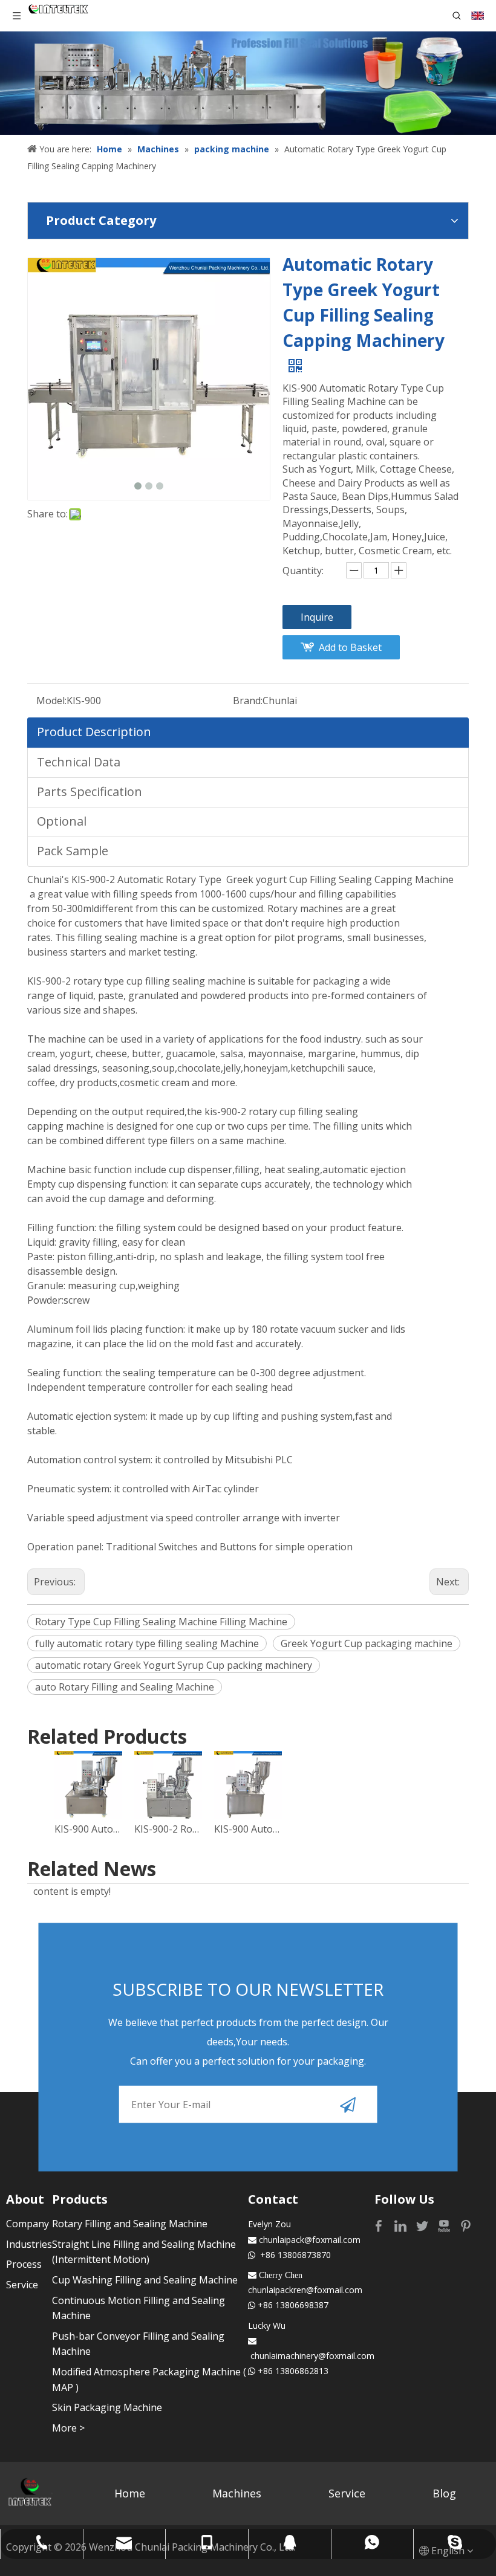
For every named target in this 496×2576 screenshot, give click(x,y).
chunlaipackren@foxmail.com (305, 2290)
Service (22, 2285)
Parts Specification (90, 791)
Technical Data (79, 762)
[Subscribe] (348, 2105)
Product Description (94, 732)
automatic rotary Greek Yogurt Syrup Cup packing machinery (174, 1665)
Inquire (317, 617)
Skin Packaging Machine (107, 2407)
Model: (51, 701)
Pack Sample (73, 851)
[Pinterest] (466, 2225)
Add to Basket (350, 647)
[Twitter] (423, 2225)
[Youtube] (445, 2225)
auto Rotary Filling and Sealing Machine (125, 1687)
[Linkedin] (402, 2225)
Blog (444, 2493)
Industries (29, 2244)
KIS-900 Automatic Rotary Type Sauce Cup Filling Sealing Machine (88, 1829)
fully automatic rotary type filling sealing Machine (147, 1643)
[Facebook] (380, 2225)
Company (28, 2224)
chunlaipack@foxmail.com (310, 2240)
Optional (62, 821)
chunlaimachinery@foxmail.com (312, 2356)
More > (68, 2428)
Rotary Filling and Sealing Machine (130, 2224)
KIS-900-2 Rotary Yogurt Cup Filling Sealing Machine (168, 1829)
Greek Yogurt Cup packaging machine (367, 1643)
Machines (237, 2493)
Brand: (248, 701)
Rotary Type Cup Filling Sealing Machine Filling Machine (161, 1622)
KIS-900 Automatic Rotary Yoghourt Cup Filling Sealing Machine (248, 1829)
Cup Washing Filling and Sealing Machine (145, 2280)
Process (24, 2264)
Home (130, 2493)
